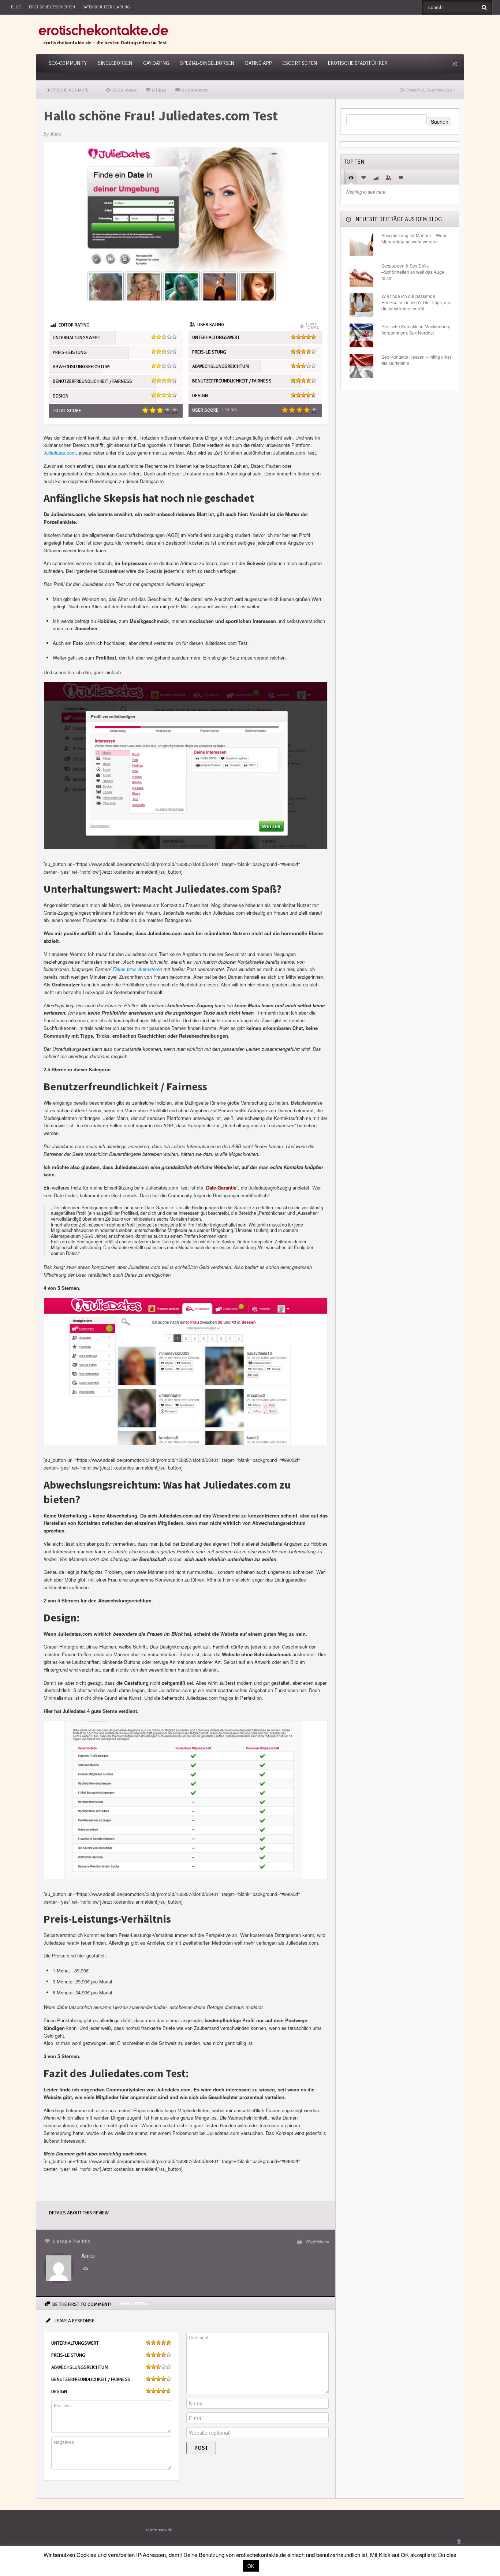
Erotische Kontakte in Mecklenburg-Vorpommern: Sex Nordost (417, 330)
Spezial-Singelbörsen (207, 63)
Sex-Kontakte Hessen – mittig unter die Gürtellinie (416, 360)
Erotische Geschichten (52, 7)
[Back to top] (459, 2541)
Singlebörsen (115, 63)
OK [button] (251, 2566)
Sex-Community (68, 63)
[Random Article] (454, 64)
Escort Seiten (300, 63)
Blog (16, 7)
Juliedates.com (60, 453)
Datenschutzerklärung (106, 7)
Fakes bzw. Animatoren (137, 969)
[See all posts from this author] (59, 2268)
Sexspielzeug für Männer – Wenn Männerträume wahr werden (415, 238)
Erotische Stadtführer (358, 63)
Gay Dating (156, 63)
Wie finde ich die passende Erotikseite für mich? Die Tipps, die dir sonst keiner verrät (416, 302)
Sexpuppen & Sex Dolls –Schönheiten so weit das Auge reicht (413, 272)
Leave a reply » (133, 2304)
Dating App (258, 63)
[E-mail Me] (87, 2269)
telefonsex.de (159, 2530)
